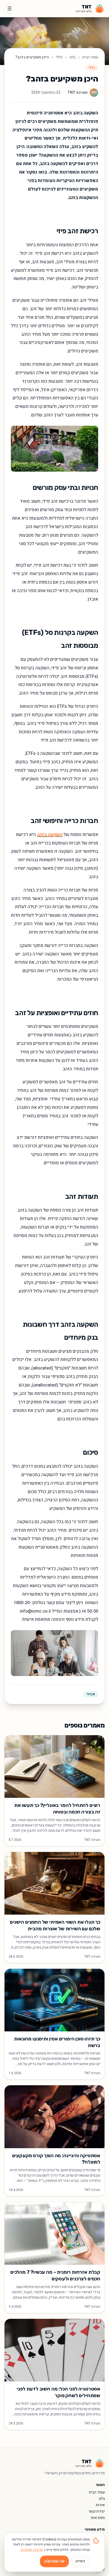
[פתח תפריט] (10, 8)
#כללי (91, 1694)
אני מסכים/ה (54, 2561)
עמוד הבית (90, 57)
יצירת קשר (97, 2511)
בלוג (72, 57)
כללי (59, 57)
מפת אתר (97, 2518)
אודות (100, 2505)
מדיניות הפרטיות (32, 2550)
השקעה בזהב (50, 835)
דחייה (80, 2561)
